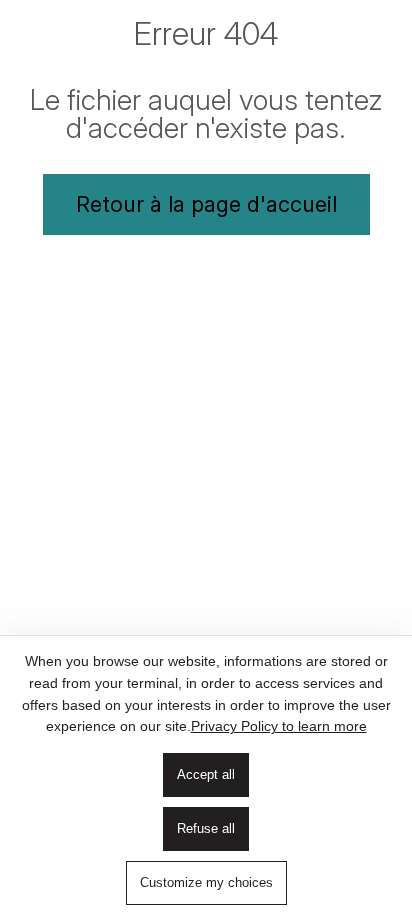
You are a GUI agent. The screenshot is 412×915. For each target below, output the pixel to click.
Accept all (206, 774)
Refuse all (206, 828)
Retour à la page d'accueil (206, 204)
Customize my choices (206, 882)
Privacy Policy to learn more (279, 726)
